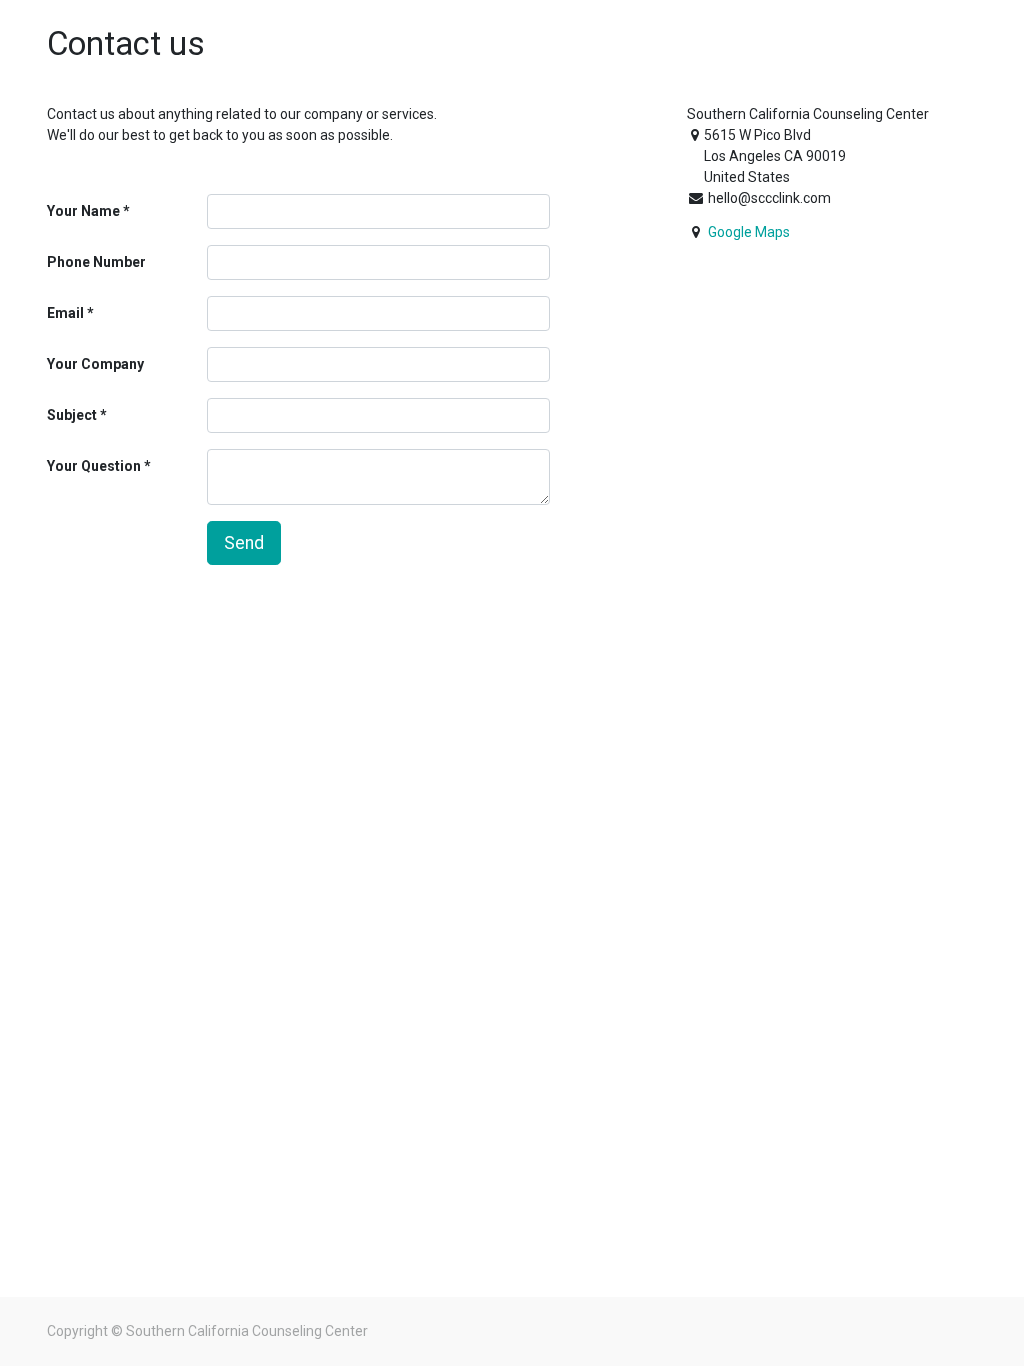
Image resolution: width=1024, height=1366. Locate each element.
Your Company (95, 364)
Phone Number (96, 262)
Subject (72, 415)
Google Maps (749, 232)
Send (244, 543)
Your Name (83, 211)
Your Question (94, 466)
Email (65, 313)
